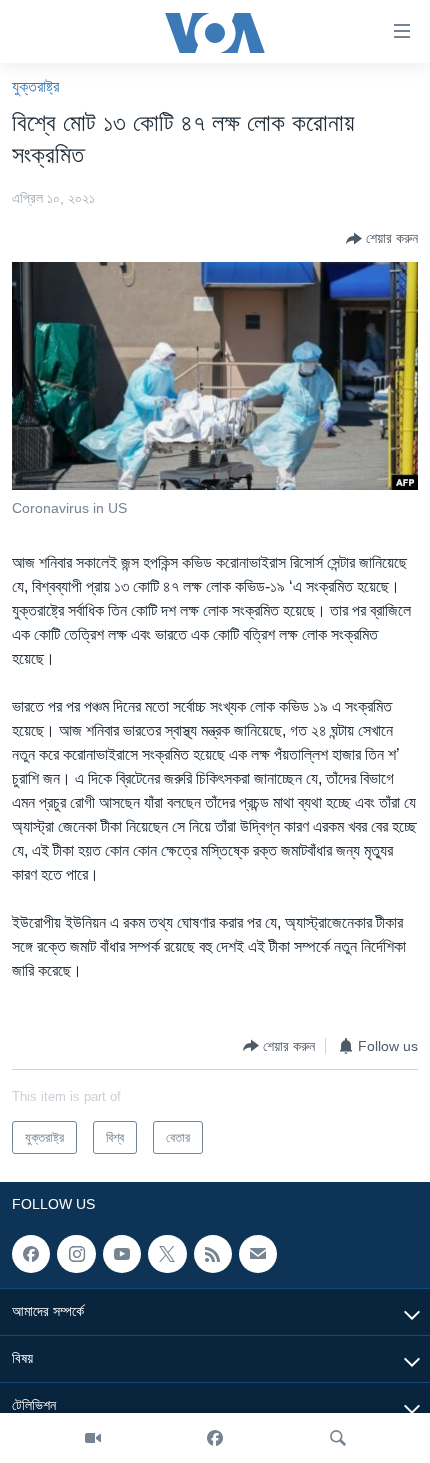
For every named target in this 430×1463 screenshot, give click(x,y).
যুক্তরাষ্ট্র (35, 86)
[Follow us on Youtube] (122, 1254)
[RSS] (213, 1254)
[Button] (382, 239)
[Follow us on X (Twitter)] (167, 1254)
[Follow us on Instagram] (76, 1254)
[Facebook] (215, 1438)
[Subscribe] (258, 1254)
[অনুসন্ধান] (338, 1438)
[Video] (93, 1438)
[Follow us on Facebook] (31, 1254)
